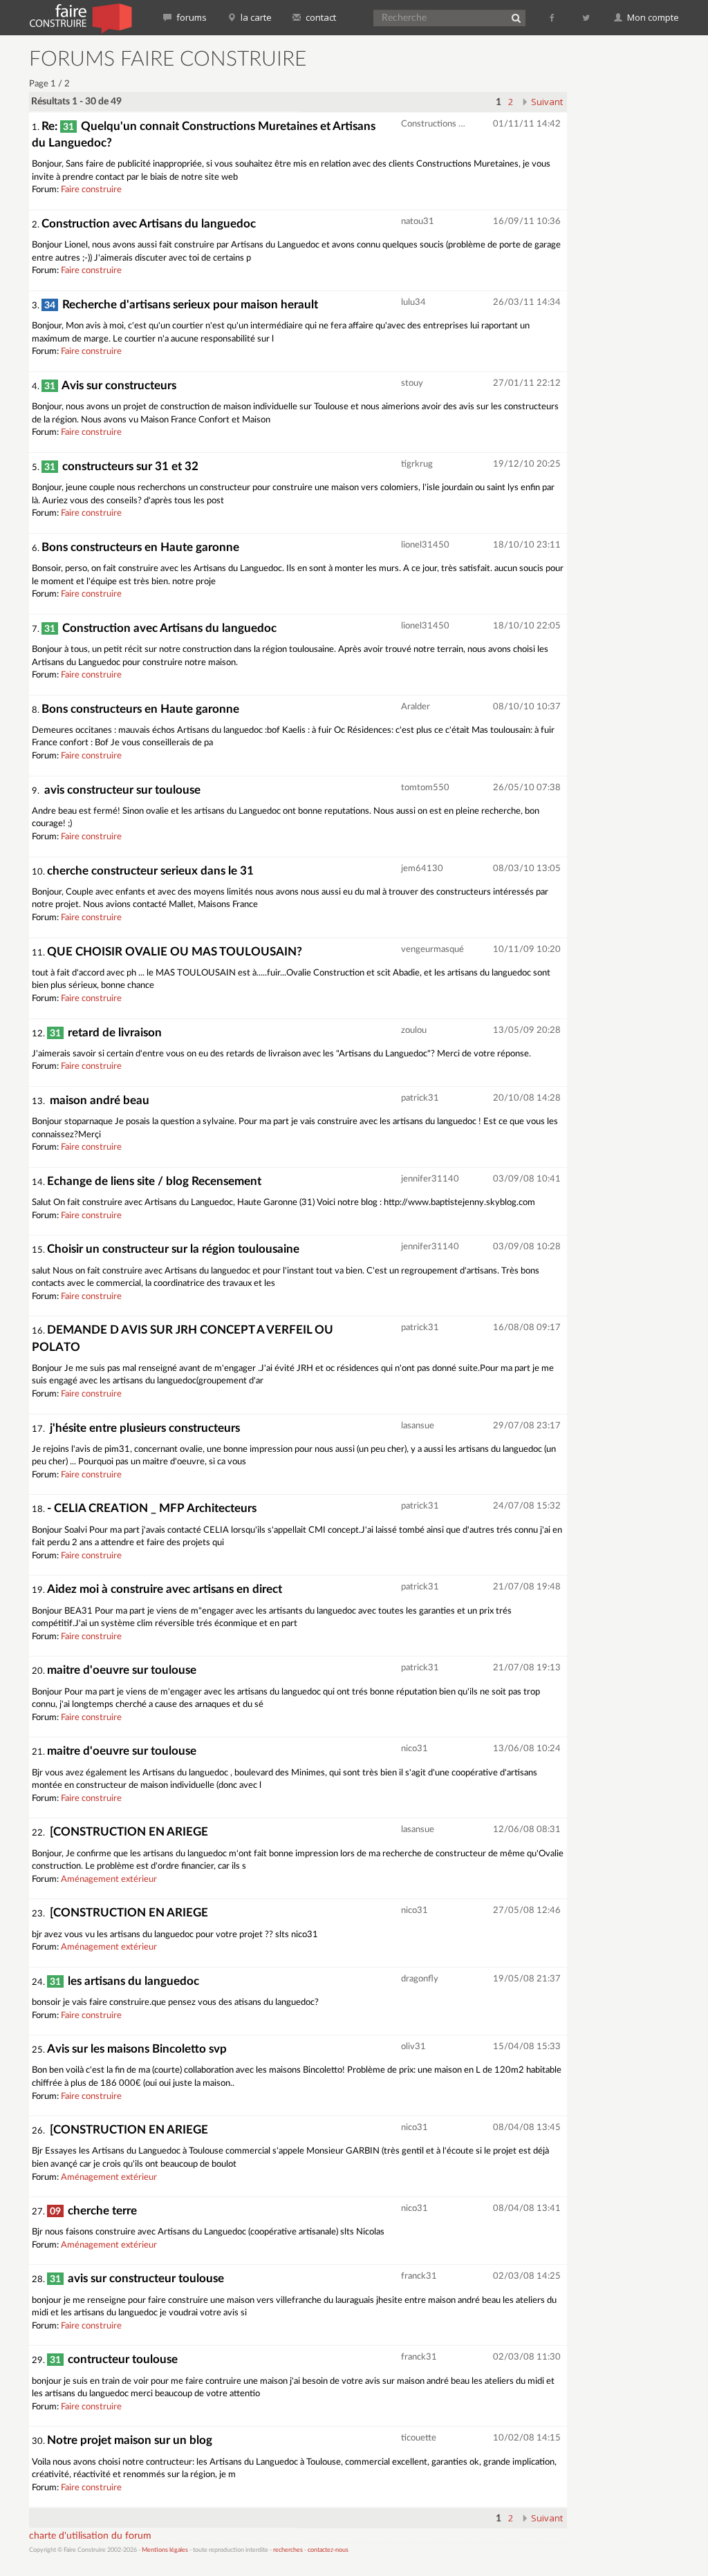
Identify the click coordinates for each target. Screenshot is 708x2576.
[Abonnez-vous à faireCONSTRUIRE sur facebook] (553, 17)
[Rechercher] (516, 18)
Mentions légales (165, 2550)
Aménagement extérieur (109, 1879)
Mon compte (652, 17)
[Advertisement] (643, 256)
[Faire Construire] (80, 17)
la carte (255, 17)
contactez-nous (328, 2550)
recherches (288, 2550)
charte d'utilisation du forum (90, 2536)
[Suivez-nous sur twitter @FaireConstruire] (587, 17)
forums (190, 17)
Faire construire (91, 190)
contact (320, 17)
